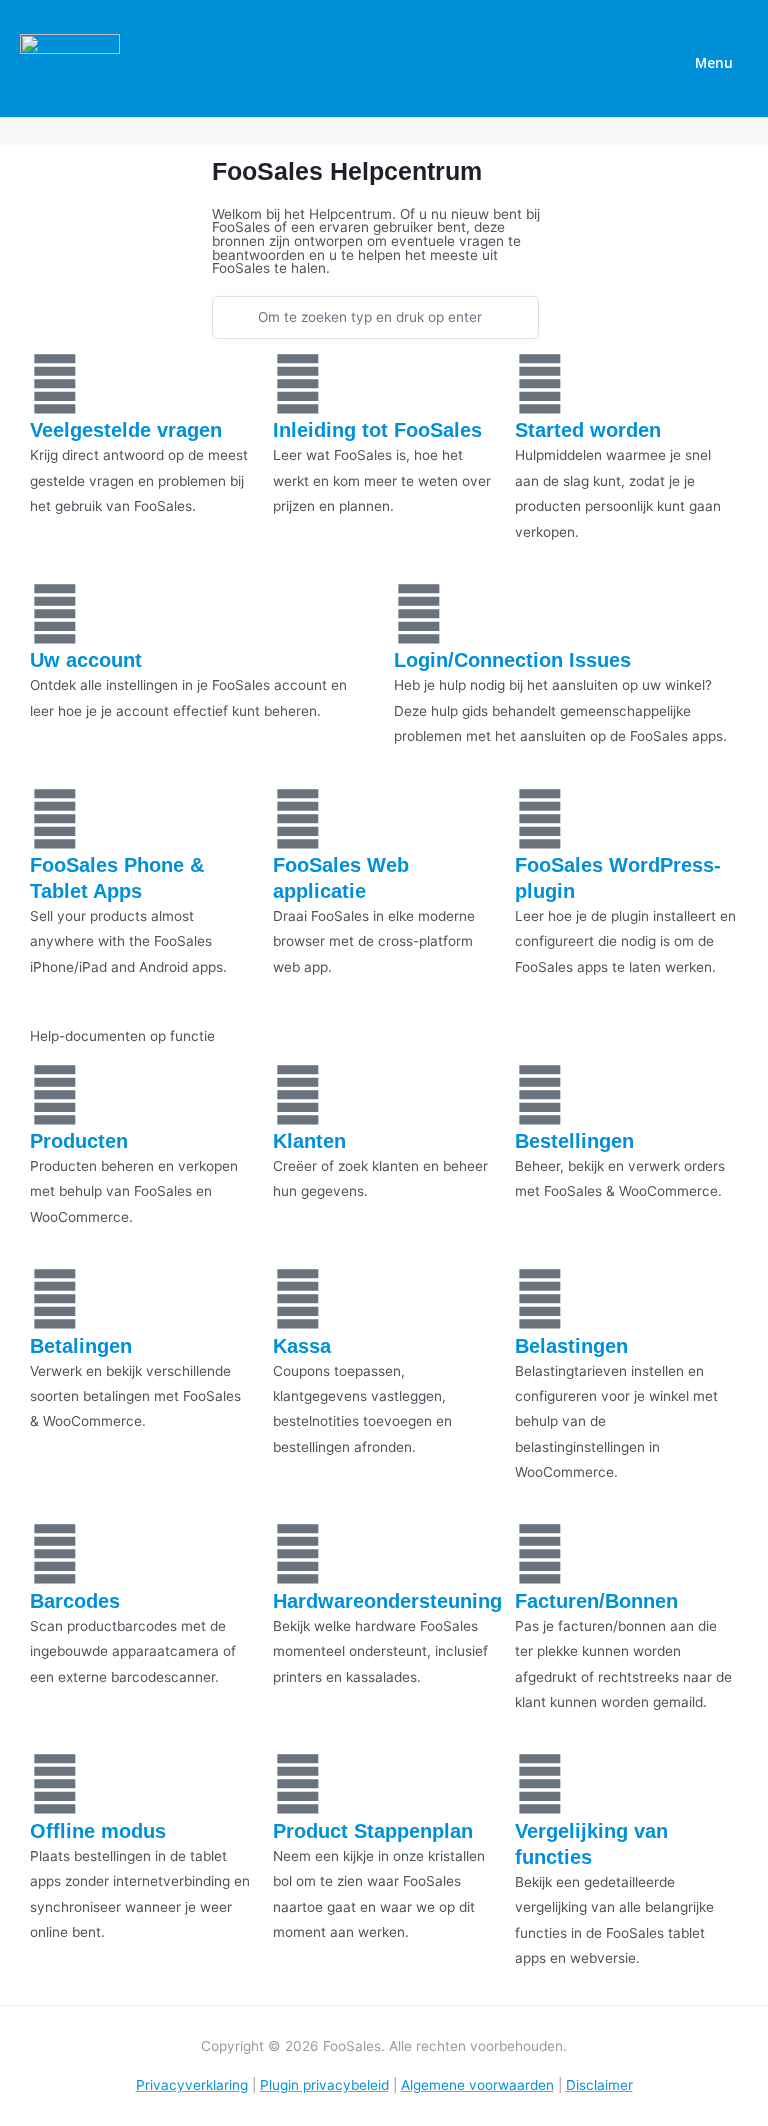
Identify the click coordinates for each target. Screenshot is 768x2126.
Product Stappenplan (373, 1831)
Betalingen (81, 1346)
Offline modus (98, 1831)
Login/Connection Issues (512, 660)
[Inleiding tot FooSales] (298, 384)
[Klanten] (298, 1095)
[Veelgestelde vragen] (55, 384)
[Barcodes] (55, 1554)
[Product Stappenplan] (298, 1784)
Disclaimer (599, 2085)
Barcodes (75, 1601)
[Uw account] (55, 614)
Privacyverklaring (192, 2085)
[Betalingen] (55, 1299)
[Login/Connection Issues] (419, 614)
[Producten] (55, 1095)
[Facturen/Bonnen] (540, 1554)
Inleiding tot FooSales (377, 430)
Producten (79, 1141)
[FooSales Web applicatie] (298, 819)
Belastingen (571, 1346)
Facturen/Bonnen (596, 1601)
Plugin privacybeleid (324, 2085)
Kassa (302, 1346)
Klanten (309, 1141)
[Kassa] (298, 1299)
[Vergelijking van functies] (540, 1784)
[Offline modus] (55, 1784)
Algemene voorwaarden (477, 2085)
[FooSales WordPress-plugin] (540, 819)
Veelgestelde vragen (126, 430)
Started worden (588, 430)
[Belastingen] (540, 1299)
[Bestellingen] (540, 1095)
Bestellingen (574, 1141)
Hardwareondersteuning (387, 1601)
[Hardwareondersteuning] (298, 1554)
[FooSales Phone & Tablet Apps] (55, 819)
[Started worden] (540, 384)
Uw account (86, 660)
